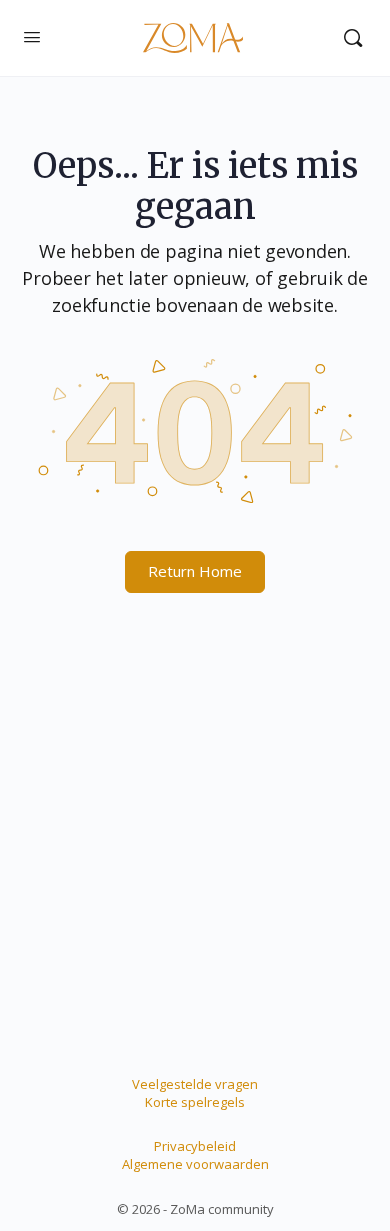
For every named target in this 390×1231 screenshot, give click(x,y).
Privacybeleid (195, 1146)
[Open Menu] (32, 36)
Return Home (195, 571)
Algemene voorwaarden (195, 1164)
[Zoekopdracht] (353, 38)
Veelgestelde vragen (195, 1084)
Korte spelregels (195, 1102)
